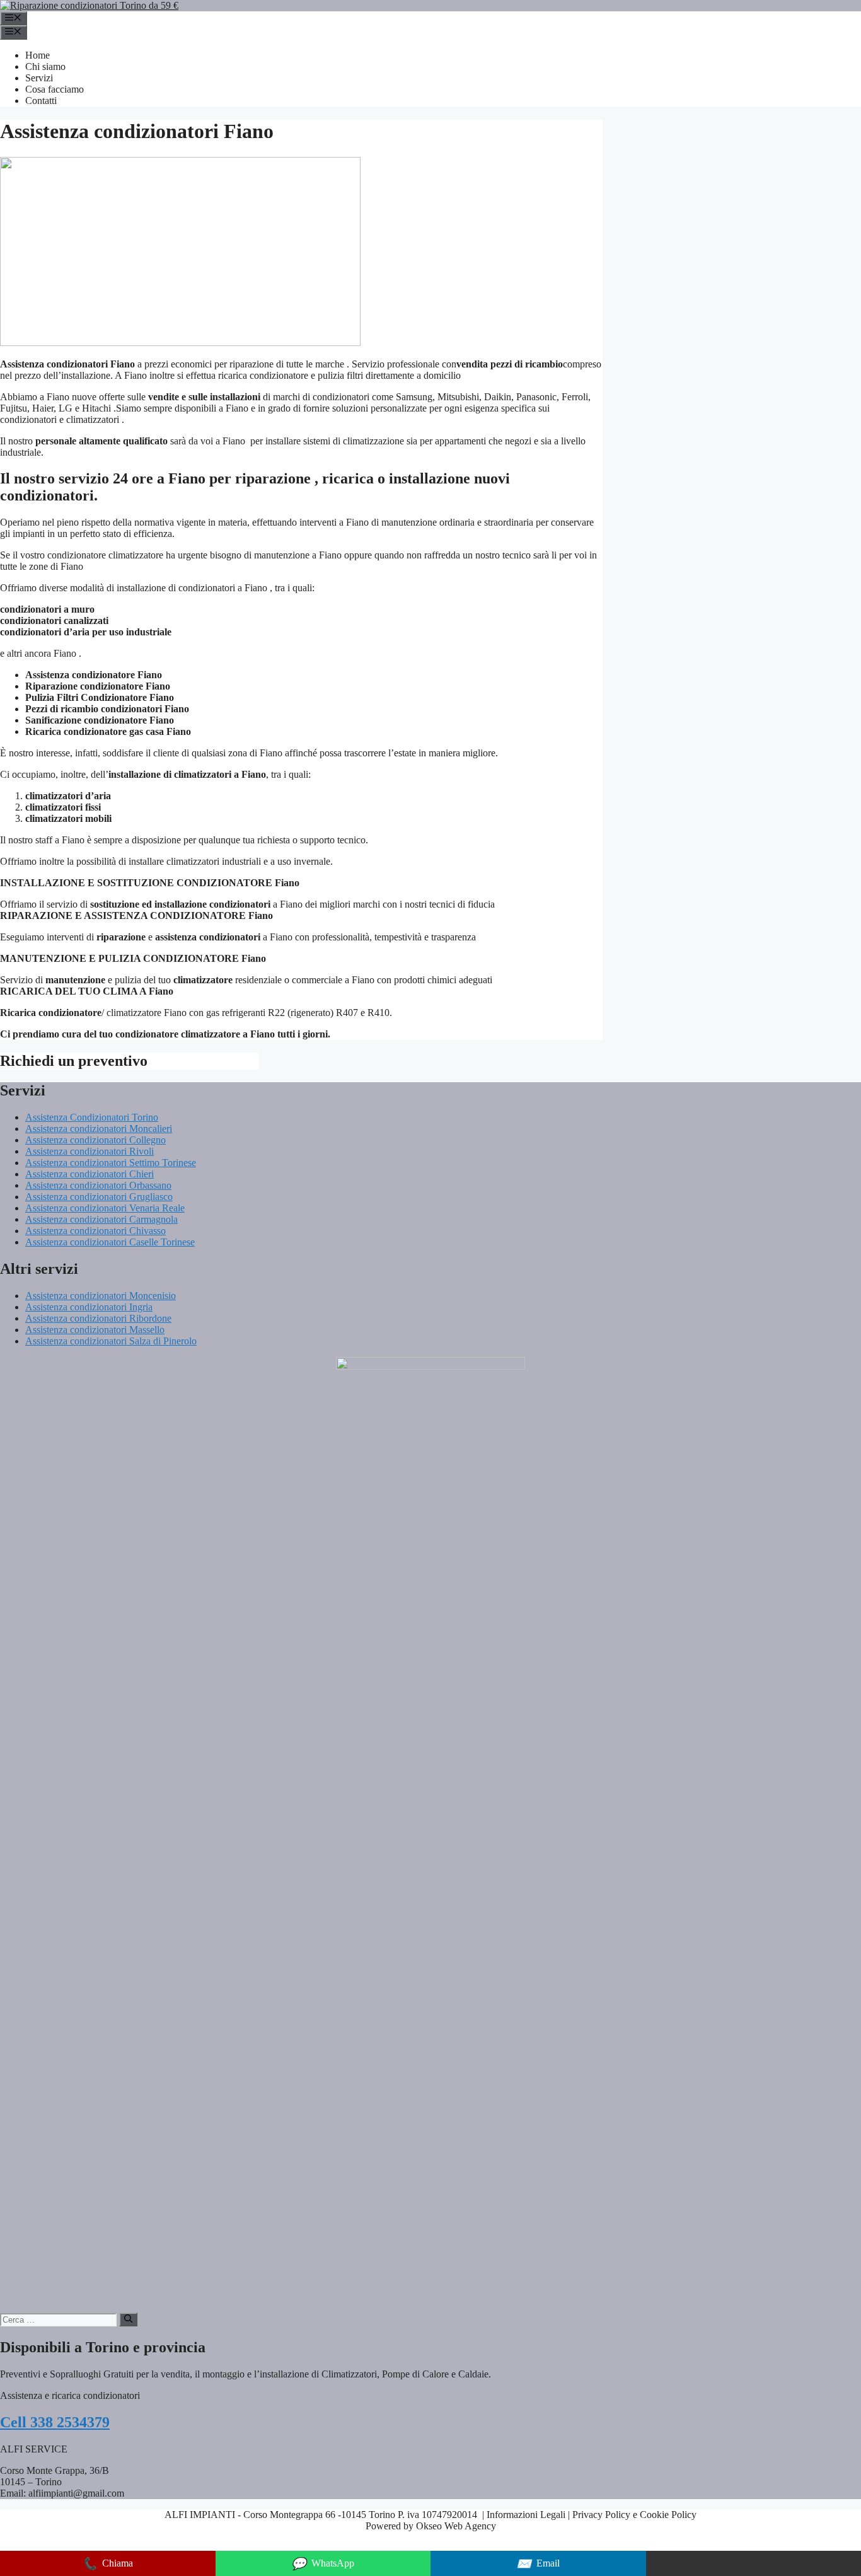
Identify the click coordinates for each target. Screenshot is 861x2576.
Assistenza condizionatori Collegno (95, 1140)
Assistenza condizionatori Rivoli (90, 1151)
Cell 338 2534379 (55, 2422)
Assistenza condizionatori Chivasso (95, 1231)
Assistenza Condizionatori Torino (92, 1117)
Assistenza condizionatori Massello (95, 1330)
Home (38, 55)
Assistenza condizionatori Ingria (89, 1307)
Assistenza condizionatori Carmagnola (101, 1219)
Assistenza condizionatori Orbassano (98, 1185)
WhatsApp (323, 2564)
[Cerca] (128, 2319)
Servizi (39, 78)
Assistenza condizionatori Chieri (90, 1174)
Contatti (41, 101)
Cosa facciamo (55, 89)
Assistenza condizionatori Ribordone (98, 1318)
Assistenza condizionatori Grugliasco (99, 1197)
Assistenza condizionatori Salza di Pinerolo (111, 1341)
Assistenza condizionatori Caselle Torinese (110, 1242)
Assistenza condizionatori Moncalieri (99, 1129)
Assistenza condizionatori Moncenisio (101, 1296)
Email (538, 2564)
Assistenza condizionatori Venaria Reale (105, 1208)
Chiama (107, 2564)
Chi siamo (45, 66)
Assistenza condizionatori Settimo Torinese (111, 1163)
